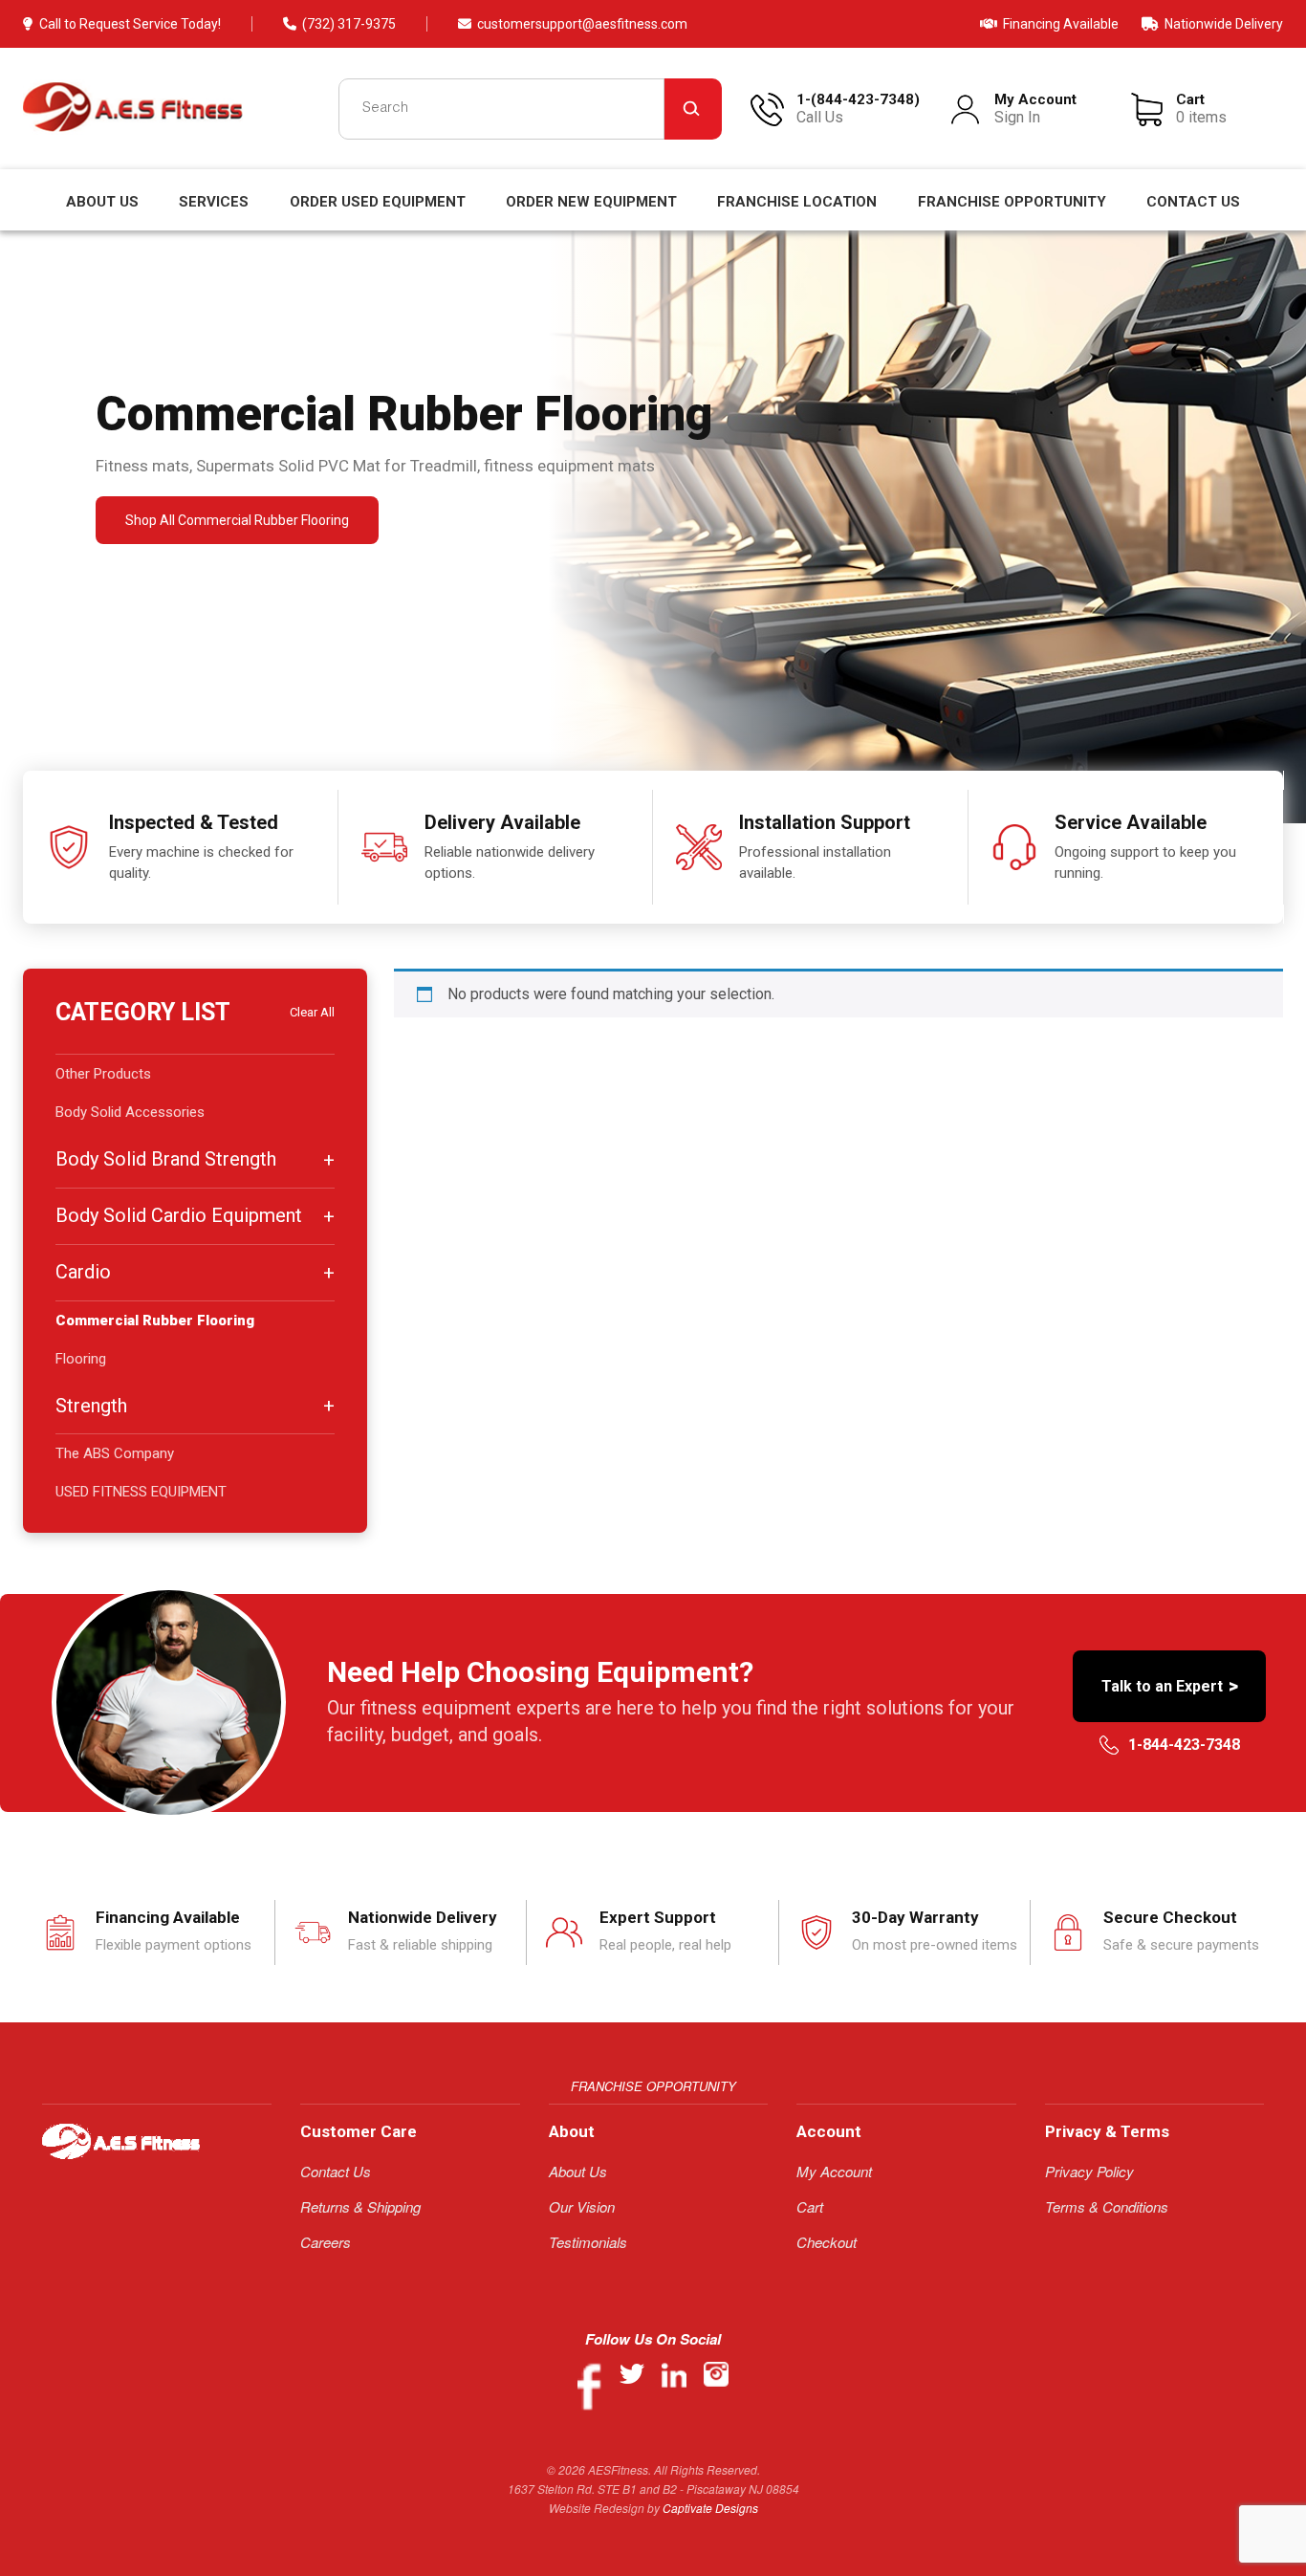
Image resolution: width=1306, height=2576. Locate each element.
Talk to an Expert (1170, 1686)
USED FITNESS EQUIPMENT (141, 1492)
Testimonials (588, 2242)
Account (829, 2131)
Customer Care (359, 2131)
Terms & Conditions (1107, 2206)
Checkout (827, 2242)
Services (214, 202)
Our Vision (582, 2206)
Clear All (312, 1012)
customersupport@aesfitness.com (582, 24)
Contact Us (1193, 202)
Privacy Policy (1089, 2171)
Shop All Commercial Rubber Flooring (237, 520)
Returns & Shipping (360, 2206)
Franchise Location (797, 202)
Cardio (83, 1272)
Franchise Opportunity (1012, 202)
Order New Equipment (591, 202)
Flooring (81, 1359)
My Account (834, 2171)
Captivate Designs (710, 2508)
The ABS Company (115, 1453)
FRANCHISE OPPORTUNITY (653, 2086)
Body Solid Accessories (130, 1112)
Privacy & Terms (1107, 2131)
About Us (102, 202)
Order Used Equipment (378, 202)
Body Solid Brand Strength (166, 1159)
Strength (91, 1406)
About (572, 2131)
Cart (810, 2206)
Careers (326, 2242)
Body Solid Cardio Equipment (179, 1215)
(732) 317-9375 (349, 24)
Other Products (103, 1074)
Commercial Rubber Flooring (155, 1321)
